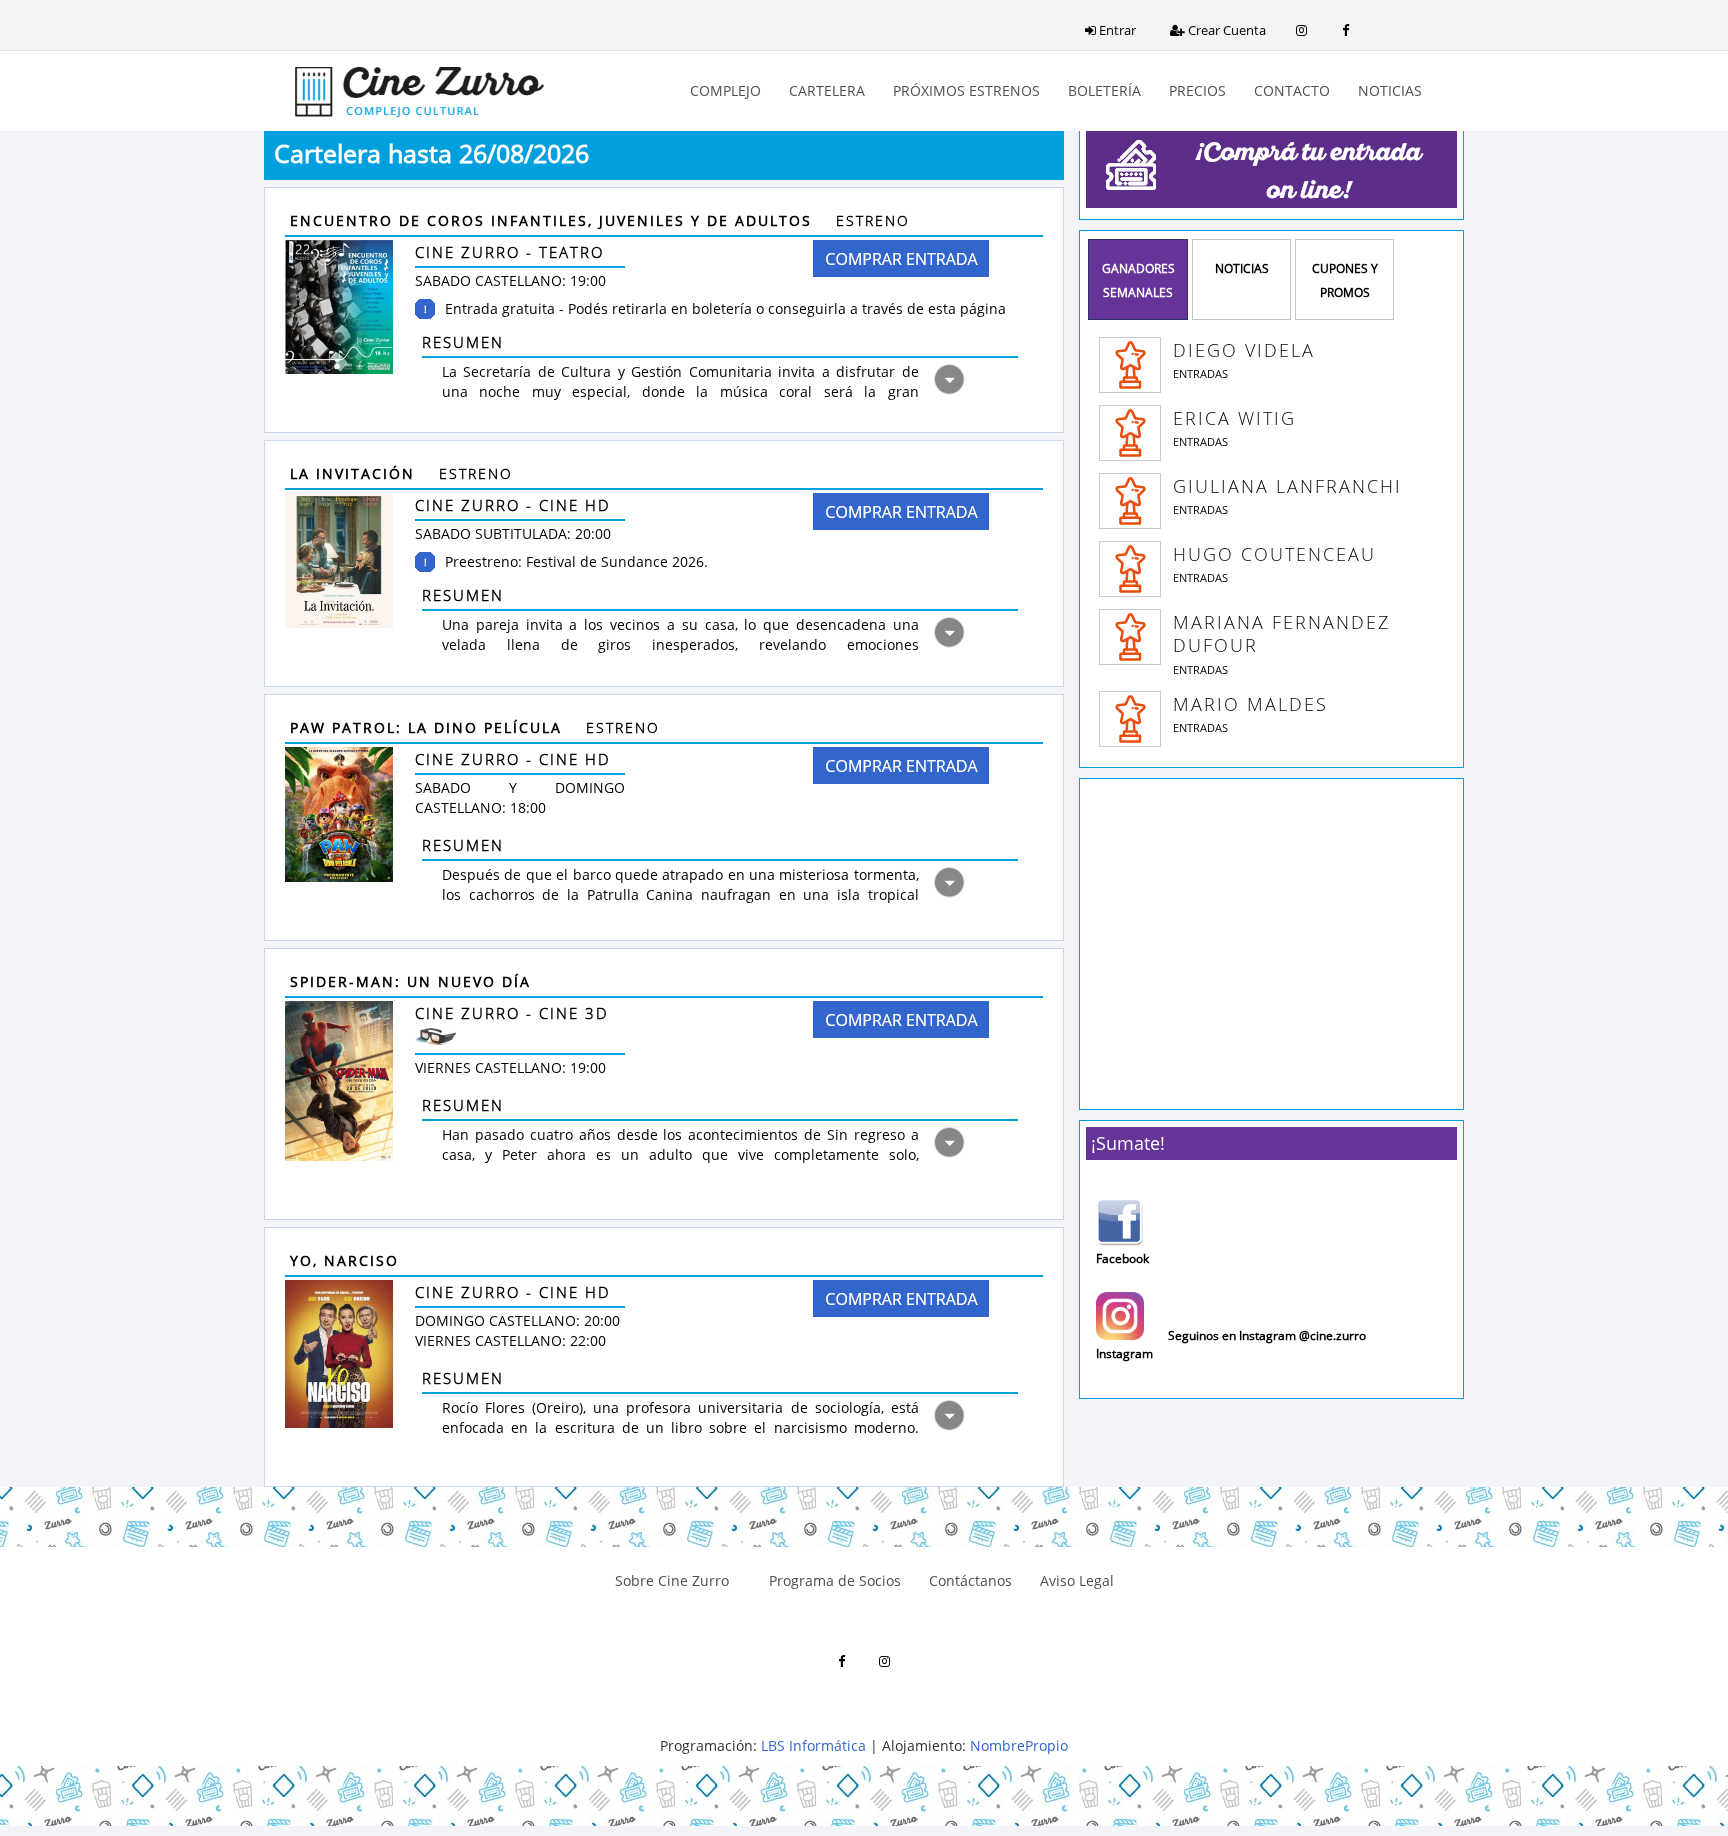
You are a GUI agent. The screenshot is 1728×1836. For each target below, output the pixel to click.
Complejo (725, 90)
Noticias (1390, 90)
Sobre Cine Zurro (672, 1580)
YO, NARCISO (347, 1260)
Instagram (1124, 1353)
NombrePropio (1019, 1745)
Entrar (1116, 30)
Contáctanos (970, 1580)
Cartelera (827, 90)
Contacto (1292, 90)
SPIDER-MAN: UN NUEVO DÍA (413, 981)
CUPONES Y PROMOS (1345, 280)
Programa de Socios (829, 1580)
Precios (1197, 90)
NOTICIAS (1242, 268)
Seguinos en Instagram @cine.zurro (1267, 1335)
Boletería (1104, 90)
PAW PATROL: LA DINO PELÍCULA (429, 727)
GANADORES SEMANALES (1138, 280)
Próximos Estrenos (966, 90)
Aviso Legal (1077, 1580)
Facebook (1122, 1258)
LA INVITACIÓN (355, 473)
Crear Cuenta (1225, 30)
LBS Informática (813, 1745)
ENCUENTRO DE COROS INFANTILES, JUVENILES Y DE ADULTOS (554, 220)
